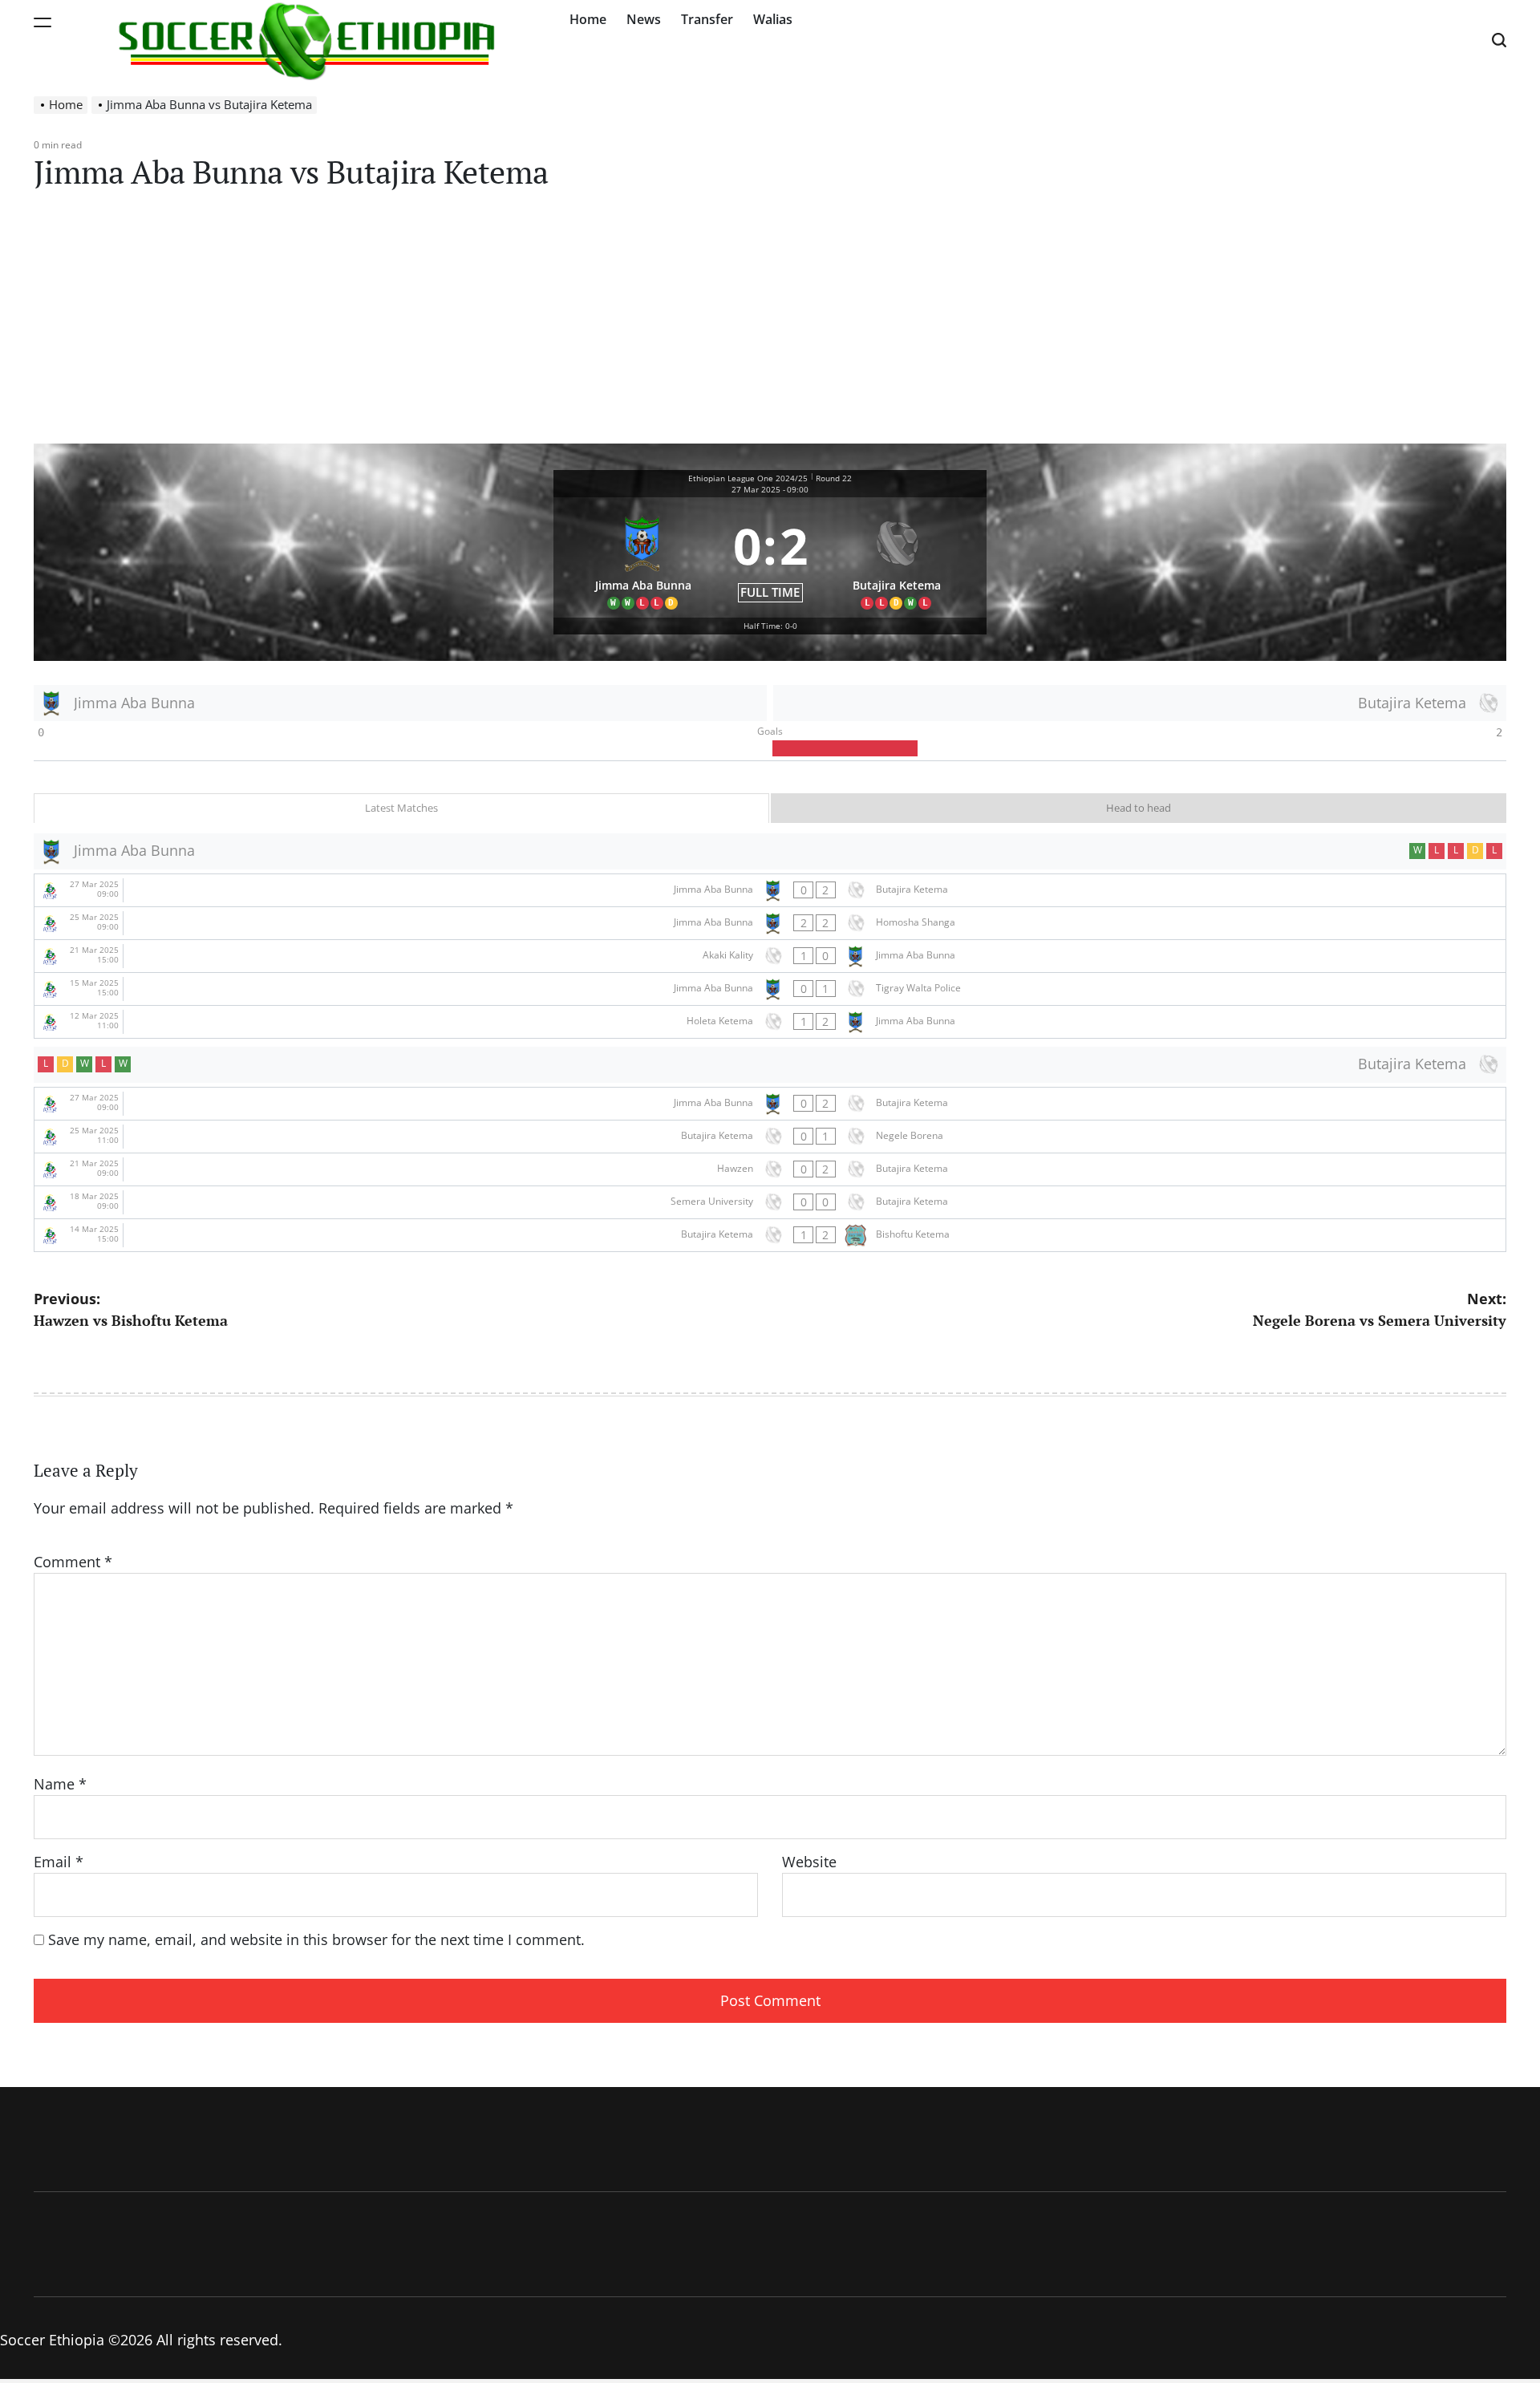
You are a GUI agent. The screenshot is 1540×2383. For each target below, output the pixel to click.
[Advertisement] (770, 323)
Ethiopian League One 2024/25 (748, 478)
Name (60, 1784)
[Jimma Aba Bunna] (643, 558)
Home (588, 19)
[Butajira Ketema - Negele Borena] (770, 1137)
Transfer (707, 19)
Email (59, 1862)
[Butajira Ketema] (898, 558)
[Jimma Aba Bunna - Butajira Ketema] (770, 890)
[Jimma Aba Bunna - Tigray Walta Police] (770, 989)
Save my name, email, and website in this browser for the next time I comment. (316, 1939)
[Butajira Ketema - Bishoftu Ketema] (770, 1235)
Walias (773, 19)
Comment (73, 1562)
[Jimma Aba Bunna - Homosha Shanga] (770, 923)
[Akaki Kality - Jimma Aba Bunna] (770, 956)
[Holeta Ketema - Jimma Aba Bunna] (770, 1022)
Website (809, 1862)
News (644, 19)
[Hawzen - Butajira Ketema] (770, 1169)
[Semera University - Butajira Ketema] (770, 1202)
